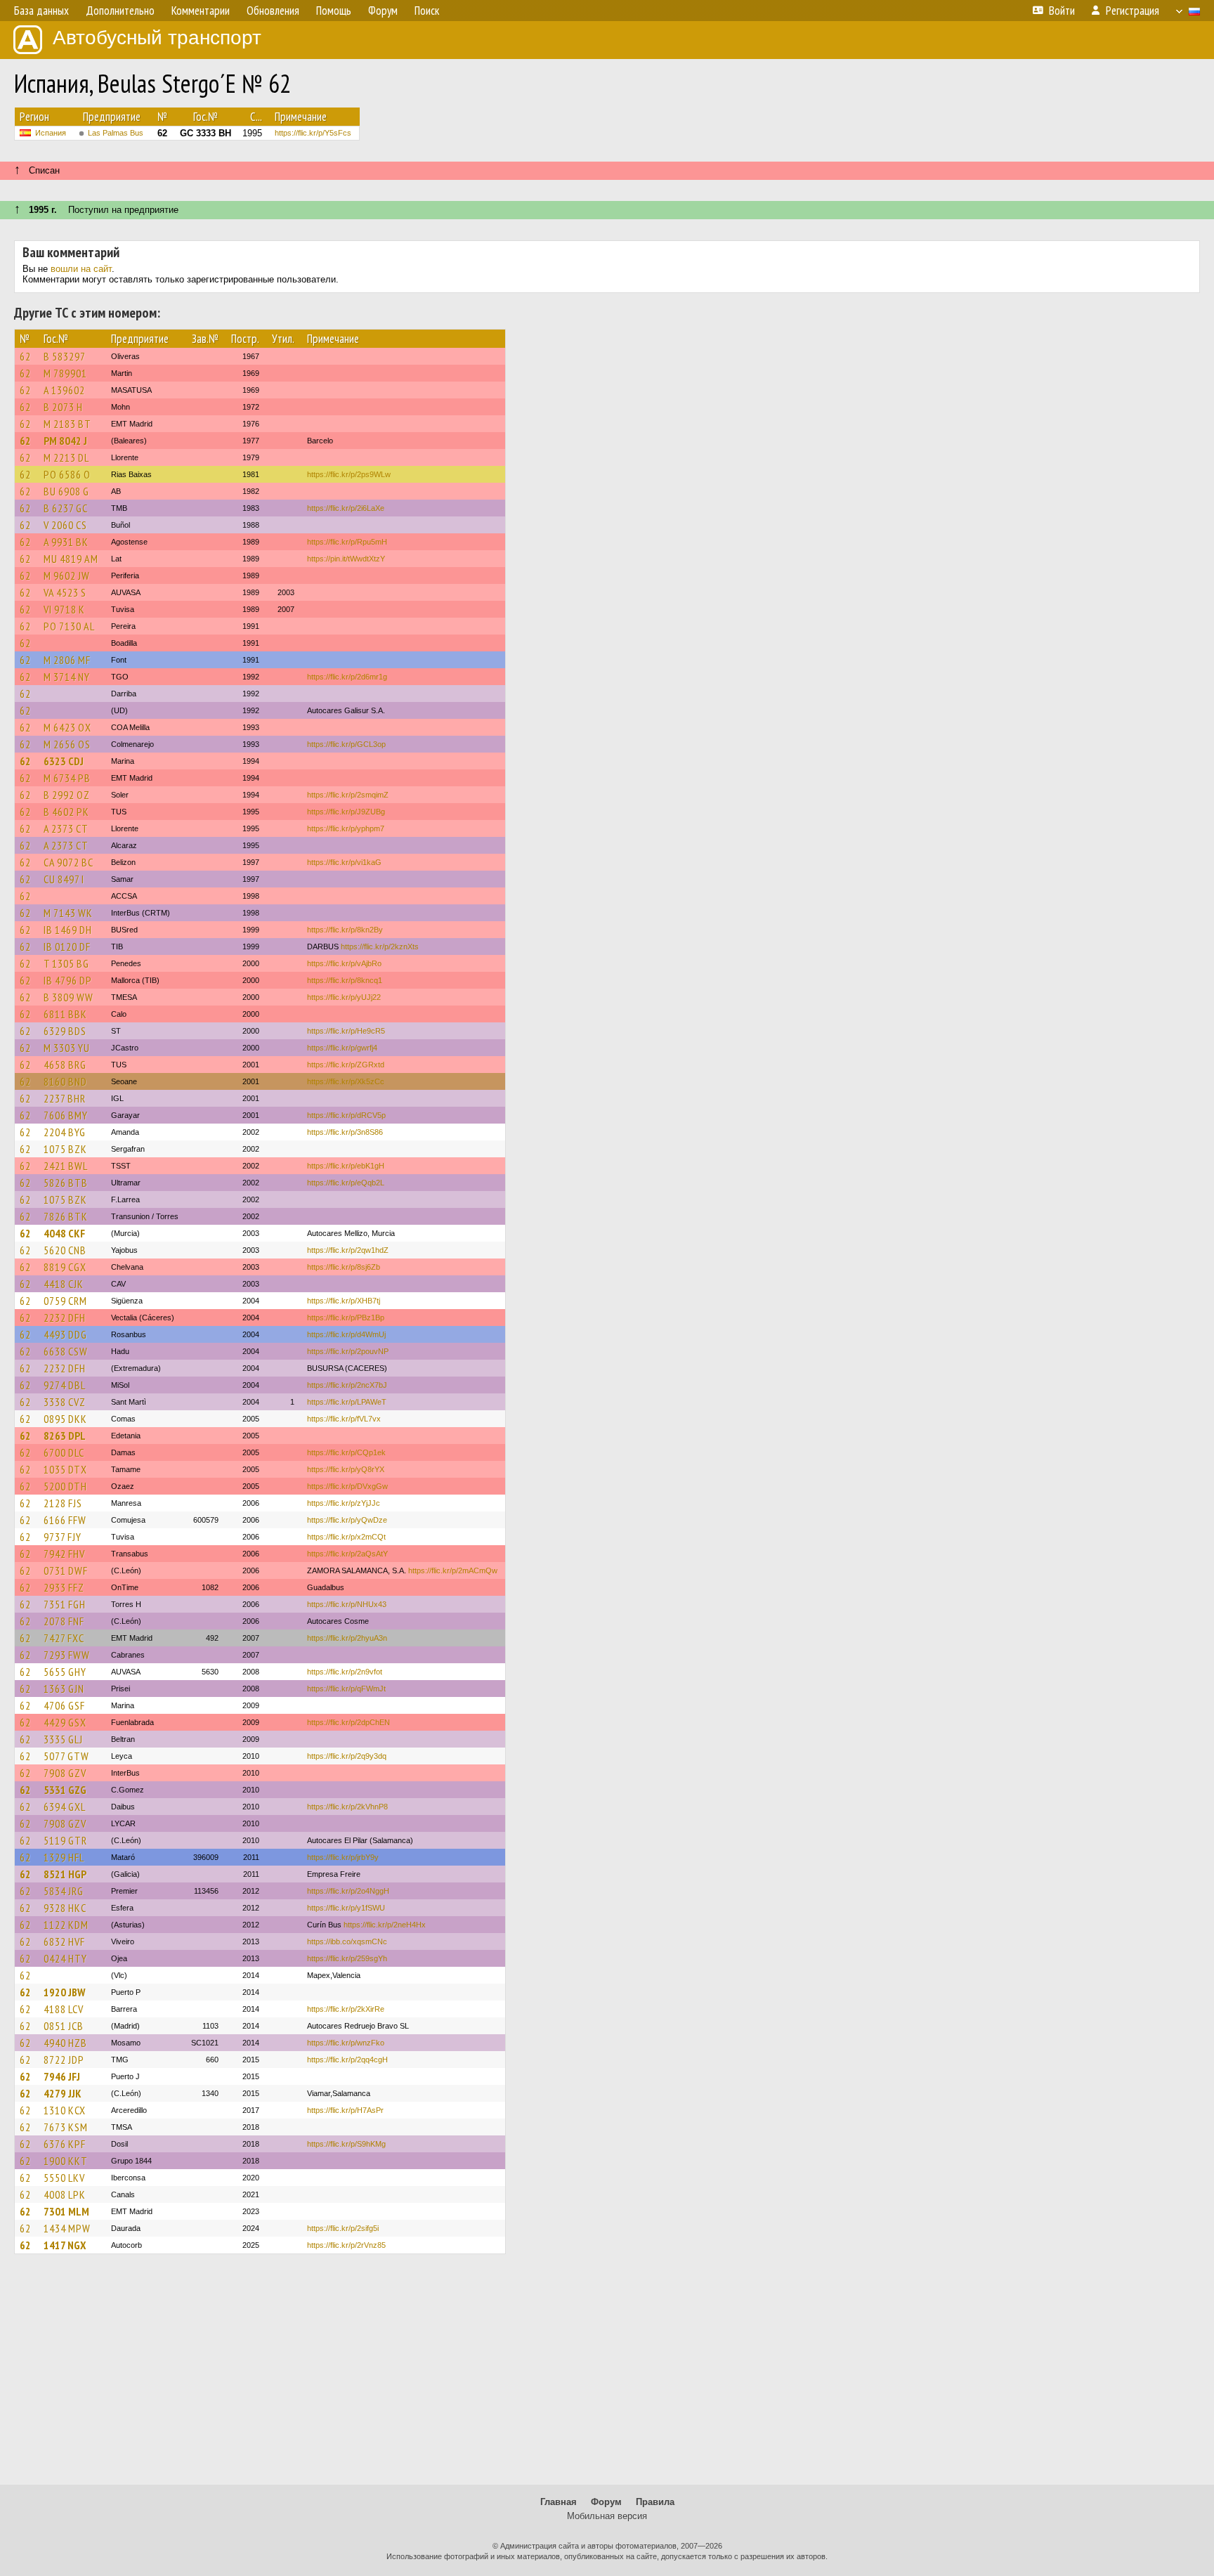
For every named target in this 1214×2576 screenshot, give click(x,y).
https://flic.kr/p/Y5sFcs (313, 133)
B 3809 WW (68, 997)
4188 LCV (64, 2009)
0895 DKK (65, 1419)
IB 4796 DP (68, 980)
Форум (606, 2502)
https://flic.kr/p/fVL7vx (344, 1419)
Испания (51, 133)
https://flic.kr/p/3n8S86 (345, 1132)
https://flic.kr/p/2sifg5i (343, 2228)
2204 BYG (65, 1132)
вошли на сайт (81, 269)
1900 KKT (66, 2161)
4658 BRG (65, 1065)
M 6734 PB (67, 778)
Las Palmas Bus (116, 133)
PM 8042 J (65, 441)
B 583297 (65, 356)
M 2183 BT (67, 424)
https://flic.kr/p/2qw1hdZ (348, 1250)
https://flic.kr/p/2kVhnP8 (347, 1807)
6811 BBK (65, 1014)
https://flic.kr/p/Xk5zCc (346, 1081)
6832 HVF (64, 1941)
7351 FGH (65, 1604)
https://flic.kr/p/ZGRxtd (346, 1065)
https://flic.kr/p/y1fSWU (346, 1908)
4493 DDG (65, 1334)
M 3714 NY (67, 677)
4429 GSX (65, 1722)
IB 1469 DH (68, 930)
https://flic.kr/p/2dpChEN (348, 1722)
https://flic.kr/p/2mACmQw (453, 1570)
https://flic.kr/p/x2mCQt (346, 1537)
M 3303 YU (67, 1048)
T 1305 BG (66, 963)
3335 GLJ (63, 1739)
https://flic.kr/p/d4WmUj (346, 1334)
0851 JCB (64, 2026)
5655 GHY (65, 1672)
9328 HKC (65, 1908)
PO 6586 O (67, 474)
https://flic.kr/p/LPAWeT (347, 1402)
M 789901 (65, 373)
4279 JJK (63, 2093)
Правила (655, 2502)
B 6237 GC (66, 508)
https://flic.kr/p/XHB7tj (344, 1301)
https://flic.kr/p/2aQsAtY (347, 1554)
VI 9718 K (64, 609)
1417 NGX (65, 2245)
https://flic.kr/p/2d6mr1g (347, 677)
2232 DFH (65, 1318)
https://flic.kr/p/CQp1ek (346, 1452)
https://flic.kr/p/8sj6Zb (344, 1267)
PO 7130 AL (69, 626)
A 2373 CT (66, 828)
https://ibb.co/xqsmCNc (347, 1941)
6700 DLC (64, 1452)
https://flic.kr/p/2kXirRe (346, 2009)
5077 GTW (66, 1756)
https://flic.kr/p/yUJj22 (344, 997)
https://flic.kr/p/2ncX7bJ (347, 1385)
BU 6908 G (66, 491)
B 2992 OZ (67, 795)
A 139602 (64, 390)
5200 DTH (65, 1486)
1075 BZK (65, 1149)
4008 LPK (65, 2194)
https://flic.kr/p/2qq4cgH (347, 2060)
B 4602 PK (66, 812)
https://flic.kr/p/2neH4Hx (385, 1925)
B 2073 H (63, 407)
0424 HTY (65, 1958)
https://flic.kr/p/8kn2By (345, 930)
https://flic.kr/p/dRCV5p (346, 1115)
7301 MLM (66, 2211)
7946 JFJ (62, 2076)
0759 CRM (65, 1301)
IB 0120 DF (67, 947)
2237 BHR (65, 1098)
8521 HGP (65, 1874)
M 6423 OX (67, 727)
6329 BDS (65, 1031)
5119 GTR (65, 1840)
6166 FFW (65, 1520)
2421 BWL (66, 1166)
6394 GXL (65, 1807)
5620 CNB (65, 1250)
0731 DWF (66, 1570)
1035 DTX (65, 1469)
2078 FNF (64, 1621)
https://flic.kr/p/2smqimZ (348, 795)
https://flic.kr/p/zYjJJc (344, 1503)
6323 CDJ (64, 761)
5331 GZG (65, 1790)
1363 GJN (64, 1689)
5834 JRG (64, 1891)
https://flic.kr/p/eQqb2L (346, 1183)
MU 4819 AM (71, 559)
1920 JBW (64, 1992)
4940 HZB (65, 2043)
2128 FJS (63, 1503)
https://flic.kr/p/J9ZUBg (346, 812)
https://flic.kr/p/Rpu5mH (347, 542)
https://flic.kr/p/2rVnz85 (346, 2245)
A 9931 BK (66, 542)
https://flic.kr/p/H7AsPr (345, 2110)
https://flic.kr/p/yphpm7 (346, 828)
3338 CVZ (65, 1402)
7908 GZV (65, 1773)
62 (25, 356)
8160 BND (65, 1081)
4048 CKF (64, 1233)
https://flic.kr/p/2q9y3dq (347, 1756)
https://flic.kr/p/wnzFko (346, 2043)
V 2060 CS (65, 525)
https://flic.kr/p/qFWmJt (346, 1689)
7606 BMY (66, 1115)
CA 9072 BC (68, 862)
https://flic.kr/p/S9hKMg (346, 2144)
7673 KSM (66, 2127)
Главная (559, 2502)
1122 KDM (66, 1925)
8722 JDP (64, 2060)
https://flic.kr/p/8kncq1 (345, 980)
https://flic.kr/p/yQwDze (347, 1520)
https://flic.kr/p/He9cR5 (346, 1031)
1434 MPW (67, 2228)
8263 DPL (65, 1436)
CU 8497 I (64, 879)
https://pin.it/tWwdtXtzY (346, 559)
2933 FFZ (64, 1587)
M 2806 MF (67, 660)
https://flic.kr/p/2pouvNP (348, 1351)
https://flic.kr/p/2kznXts (380, 947)
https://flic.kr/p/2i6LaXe (346, 508)
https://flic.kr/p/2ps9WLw (349, 474)
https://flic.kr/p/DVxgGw (347, 1486)
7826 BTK (66, 1216)
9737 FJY (63, 1537)
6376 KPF (65, 2144)
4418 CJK (64, 1284)
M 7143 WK (68, 913)
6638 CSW (66, 1351)
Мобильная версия (607, 2516)
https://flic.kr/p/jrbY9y (343, 1857)
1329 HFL (64, 1857)
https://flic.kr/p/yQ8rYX (346, 1469)
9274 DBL (65, 1385)
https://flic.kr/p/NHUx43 (347, 1604)
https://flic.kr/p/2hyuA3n (347, 1638)
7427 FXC (64, 1638)
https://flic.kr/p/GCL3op (346, 744)
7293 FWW (67, 1655)
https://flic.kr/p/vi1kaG (344, 862)
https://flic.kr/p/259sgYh (347, 1958)
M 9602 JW (67, 575)
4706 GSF (64, 1705)
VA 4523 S (65, 592)
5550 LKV (64, 2178)
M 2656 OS (67, 744)
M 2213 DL (66, 457)
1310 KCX (65, 2110)
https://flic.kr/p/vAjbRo (344, 963)
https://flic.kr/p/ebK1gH (346, 1166)
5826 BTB (66, 1183)
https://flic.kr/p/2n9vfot (345, 1672)
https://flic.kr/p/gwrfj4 (342, 1048)
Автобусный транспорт (157, 38)
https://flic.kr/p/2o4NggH (348, 1891)
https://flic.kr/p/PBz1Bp (346, 1318)
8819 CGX (65, 1267)
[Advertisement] (607, 2376)
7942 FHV (64, 1554)
